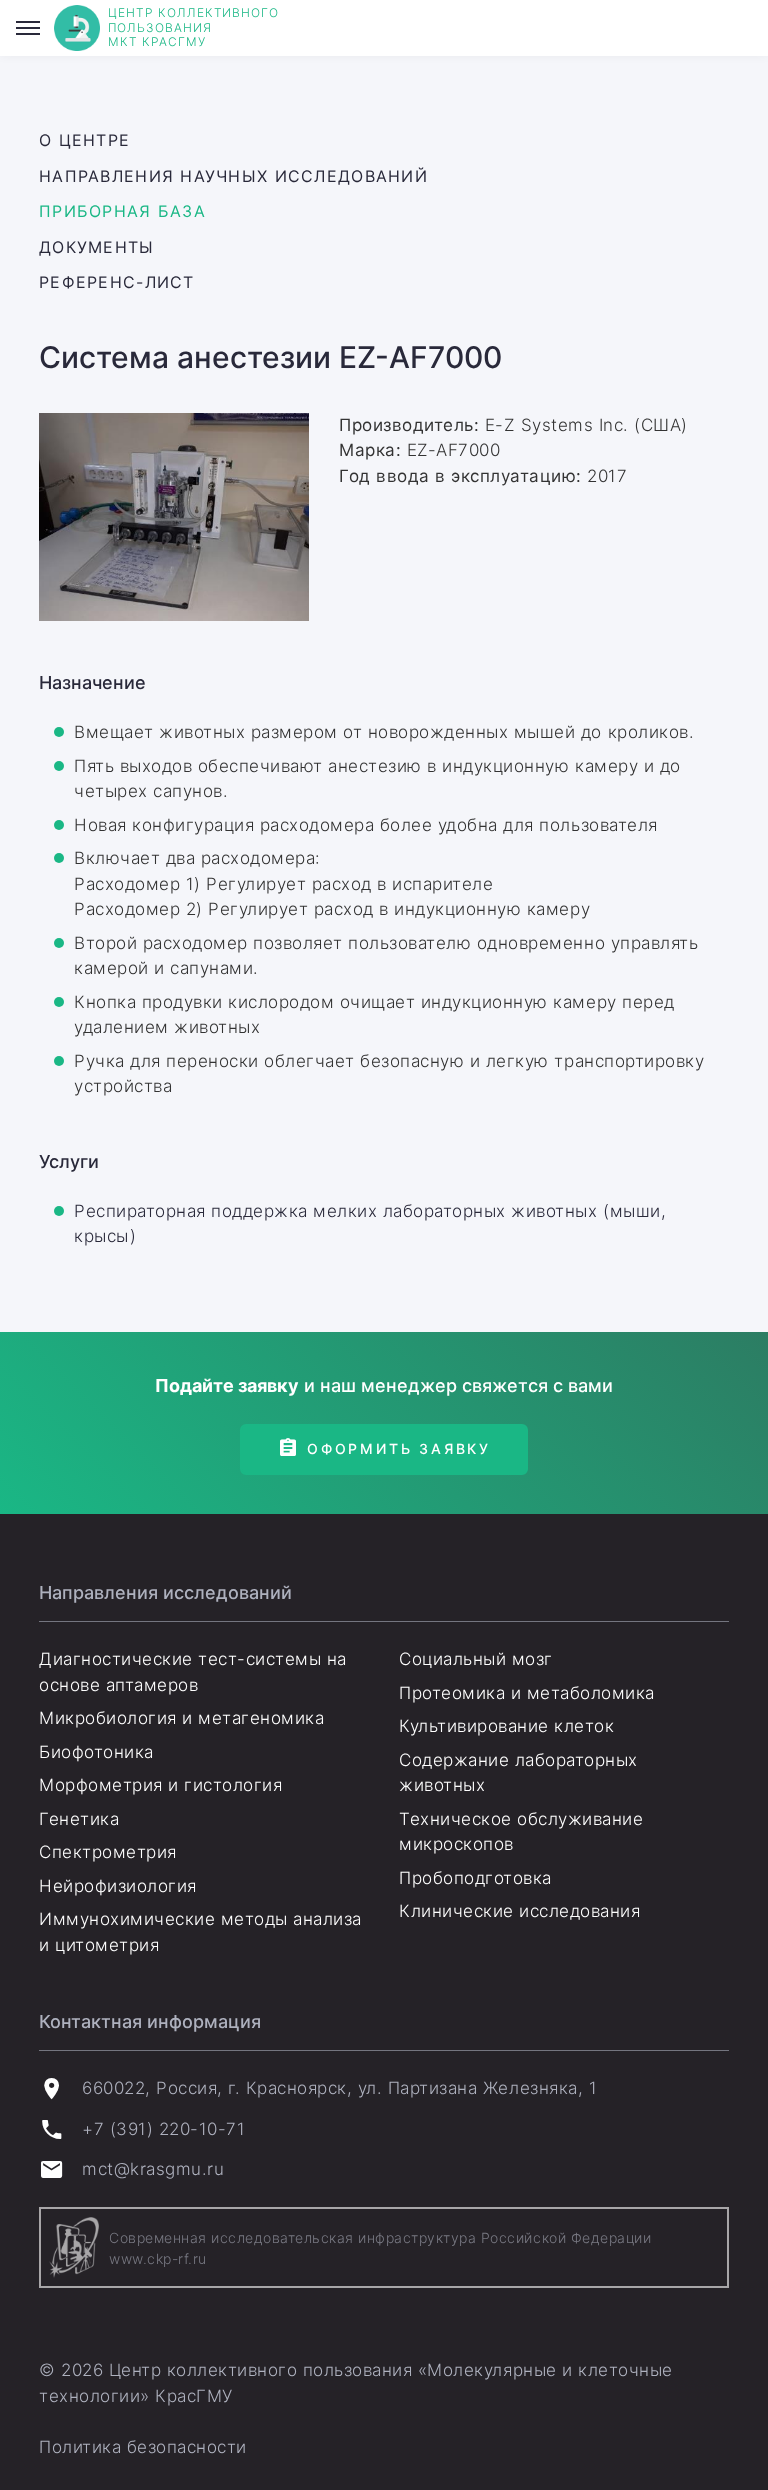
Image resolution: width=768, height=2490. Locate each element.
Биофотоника (96, 1752)
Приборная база (122, 211)
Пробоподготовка (475, 1878)
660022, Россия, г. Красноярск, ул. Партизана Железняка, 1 (339, 2088)
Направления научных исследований (233, 176)
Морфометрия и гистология (160, 1785)
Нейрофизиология (118, 1886)
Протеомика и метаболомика (527, 1693)
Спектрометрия (108, 1852)
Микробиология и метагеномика (181, 1718)
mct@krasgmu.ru (153, 2169)
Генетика (79, 1819)
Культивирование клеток (506, 1726)
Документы (97, 247)
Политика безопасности (143, 2447)
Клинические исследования (519, 1911)
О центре (84, 140)
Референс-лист (117, 282)
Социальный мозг (476, 1659)
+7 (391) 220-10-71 (163, 2129)
